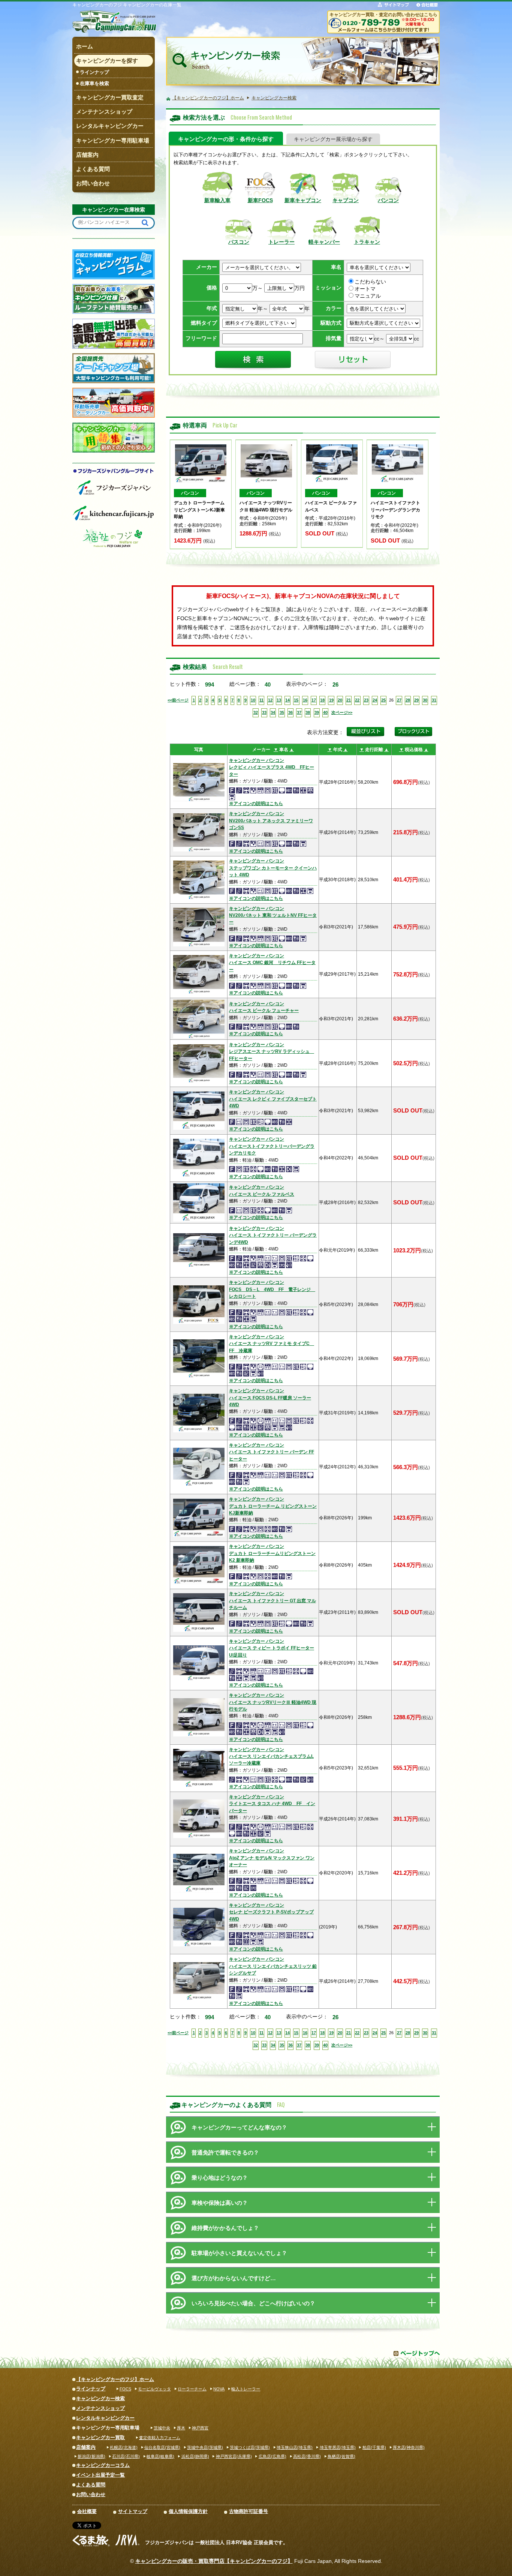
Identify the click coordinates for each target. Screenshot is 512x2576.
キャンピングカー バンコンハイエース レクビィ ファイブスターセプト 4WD (273, 1099)
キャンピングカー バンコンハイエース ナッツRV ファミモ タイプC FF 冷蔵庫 (272, 1344)
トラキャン (367, 242)
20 (340, 700)
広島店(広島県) (272, 2456)
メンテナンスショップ (100, 2408)
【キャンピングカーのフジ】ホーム (115, 2379)
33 (264, 712)
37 (299, 712)
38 (308, 712)
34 (273, 712)
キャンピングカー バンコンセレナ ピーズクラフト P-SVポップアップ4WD (271, 1912)
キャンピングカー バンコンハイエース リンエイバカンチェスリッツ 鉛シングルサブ (273, 1966)
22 (357, 700)
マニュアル (368, 296)
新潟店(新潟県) (91, 2456)
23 (366, 700)
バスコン (239, 242)
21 (349, 700)
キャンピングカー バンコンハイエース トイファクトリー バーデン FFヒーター (272, 1452)
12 (270, 700)
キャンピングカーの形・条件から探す (226, 139)
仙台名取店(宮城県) (162, 2447)
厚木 (181, 2428)
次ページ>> (342, 712)
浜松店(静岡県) (195, 2456)
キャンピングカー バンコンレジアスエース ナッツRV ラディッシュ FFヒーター (272, 1052)
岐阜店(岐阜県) (160, 2456)
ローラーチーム (192, 2389)
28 (408, 700)
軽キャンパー (324, 242)
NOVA (219, 2389)
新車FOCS (260, 200)
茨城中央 (162, 2428)
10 (253, 700)
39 (317, 712)
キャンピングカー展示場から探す (333, 139)
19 (331, 700)
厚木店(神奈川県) (409, 2447)
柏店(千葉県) (374, 2447)
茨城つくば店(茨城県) (250, 2447)
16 (305, 700)
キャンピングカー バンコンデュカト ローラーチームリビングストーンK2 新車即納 (272, 1553)
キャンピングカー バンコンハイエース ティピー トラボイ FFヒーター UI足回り (272, 1648)
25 (383, 700)
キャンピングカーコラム (103, 2465)
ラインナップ (94, 72)
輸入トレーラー (246, 2389)
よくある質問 (91, 2485)
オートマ (365, 289)
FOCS (125, 2389)
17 (314, 700)
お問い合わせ (91, 2494)
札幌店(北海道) (124, 2447)
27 (399, 700)
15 (296, 700)
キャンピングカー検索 (100, 2398)
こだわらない (370, 282)
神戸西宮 (200, 2428)
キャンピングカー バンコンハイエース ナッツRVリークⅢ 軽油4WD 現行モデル (273, 1702)
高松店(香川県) (307, 2456)
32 (256, 712)
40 (325, 712)
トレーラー (281, 242)
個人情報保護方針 (188, 2511)
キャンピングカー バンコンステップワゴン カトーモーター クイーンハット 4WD (273, 868)
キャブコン (346, 200)
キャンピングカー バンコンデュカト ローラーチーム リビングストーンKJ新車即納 (273, 1506)
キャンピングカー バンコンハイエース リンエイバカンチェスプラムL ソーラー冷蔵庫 (271, 1757)
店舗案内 (86, 2447)
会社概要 (87, 2511)
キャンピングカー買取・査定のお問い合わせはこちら (383, 14)
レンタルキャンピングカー (105, 2418)
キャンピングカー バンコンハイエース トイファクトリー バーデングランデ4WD (273, 1235)
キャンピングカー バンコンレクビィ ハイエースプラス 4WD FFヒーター (272, 767)
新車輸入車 (217, 200)
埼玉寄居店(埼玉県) (338, 2447)
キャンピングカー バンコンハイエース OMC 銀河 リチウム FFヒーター (272, 963)
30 (425, 700)
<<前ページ (178, 700)
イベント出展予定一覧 (100, 2475)
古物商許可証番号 (249, 2511)
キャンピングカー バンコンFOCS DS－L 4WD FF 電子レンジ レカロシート (272, 1289)
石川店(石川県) (126, 2456)
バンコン (388, 200)
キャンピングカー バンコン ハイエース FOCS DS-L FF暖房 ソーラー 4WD (270, 1398)
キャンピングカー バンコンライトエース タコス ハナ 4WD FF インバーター (272, 1804)
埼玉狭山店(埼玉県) (295, 2447)
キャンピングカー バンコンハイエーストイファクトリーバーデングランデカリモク (272, 1146)
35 (282, 712)
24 (375, 700)
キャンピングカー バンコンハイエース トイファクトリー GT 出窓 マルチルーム (272, 1601)
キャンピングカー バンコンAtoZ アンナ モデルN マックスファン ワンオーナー (272, 1858)
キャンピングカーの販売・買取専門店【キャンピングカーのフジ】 (214, 2561)
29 (416, 700)
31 (434, 700)
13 (279, 700)
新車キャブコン (303, 200)
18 (322, 700)
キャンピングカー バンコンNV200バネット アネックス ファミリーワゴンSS (271, 821)
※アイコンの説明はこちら (256, 804)
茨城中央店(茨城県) (205, 2447)
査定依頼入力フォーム (160, 2438)
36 (290, 712)
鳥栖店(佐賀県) (341, 2456)
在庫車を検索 (94, 83)
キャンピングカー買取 (100, 2437)
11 (261, 700)
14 (287, 700)
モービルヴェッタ (154, 2389)
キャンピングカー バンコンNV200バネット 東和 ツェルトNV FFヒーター (273, 915)
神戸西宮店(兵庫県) (234, 2456)
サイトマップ (133, 2511)
